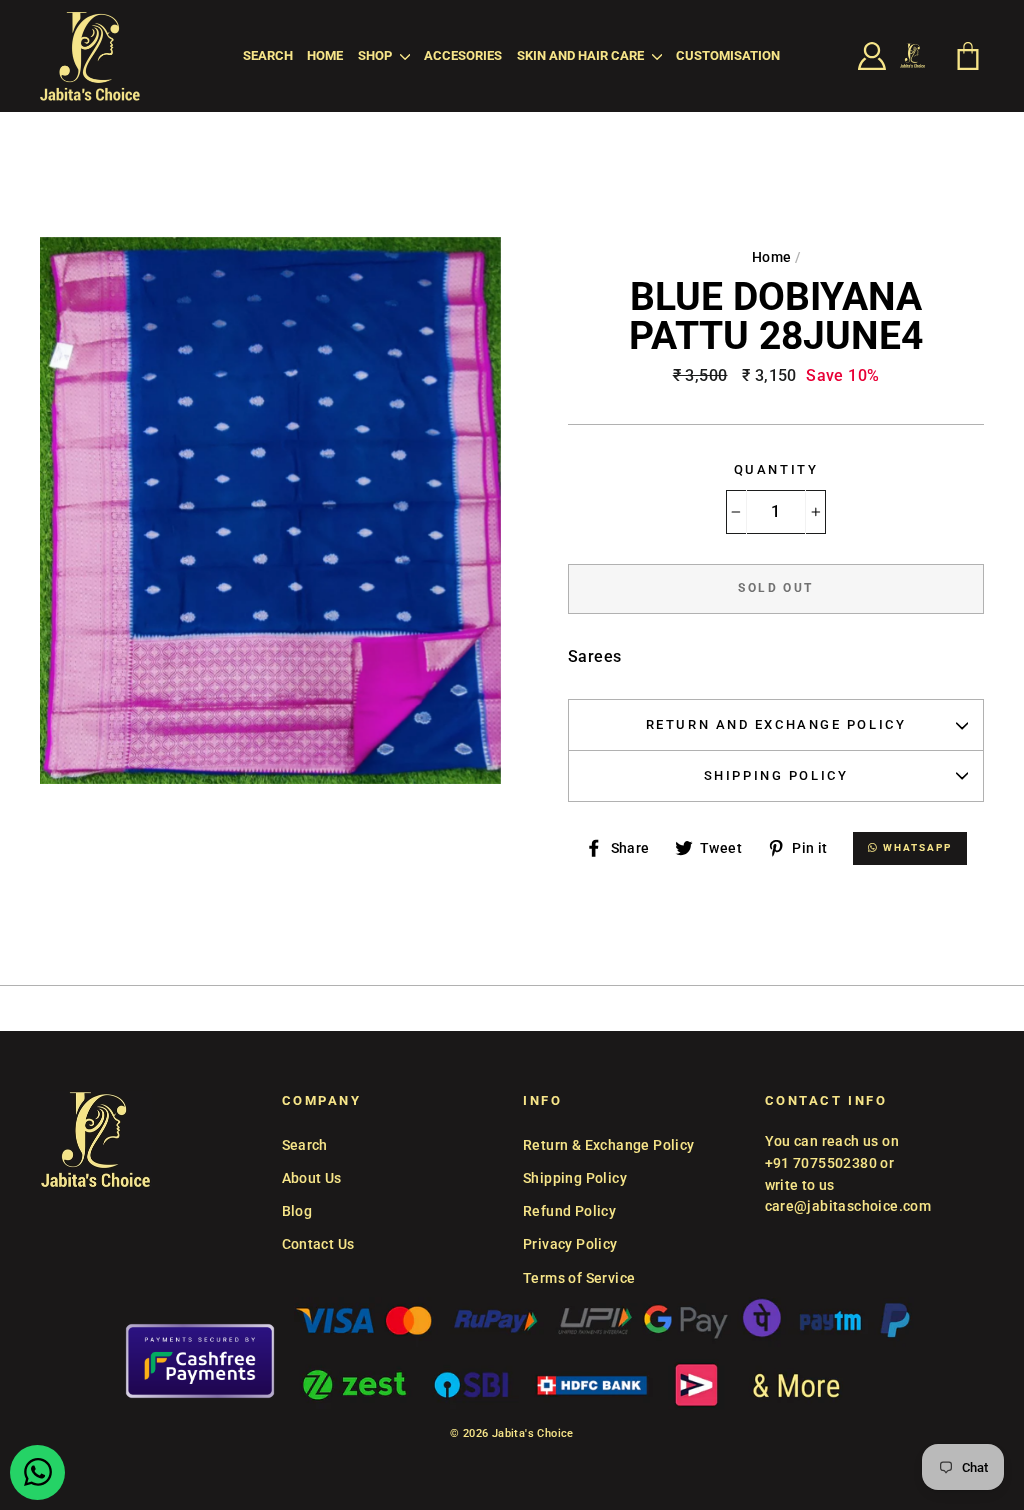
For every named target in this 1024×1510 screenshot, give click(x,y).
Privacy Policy (570, 1244)
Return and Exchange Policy (776, 724)
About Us (312, 1178)
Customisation (728, 55)
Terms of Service (579, 1278)
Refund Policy (569, 1211)
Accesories (463, 55)
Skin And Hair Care (582, 55)
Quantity (776, 469)
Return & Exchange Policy (609, 1145)
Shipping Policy (776, 775)
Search (268, 55)
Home (325, 55)
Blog (297, 1211)
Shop (376, 55)
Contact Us (318, 1244)
